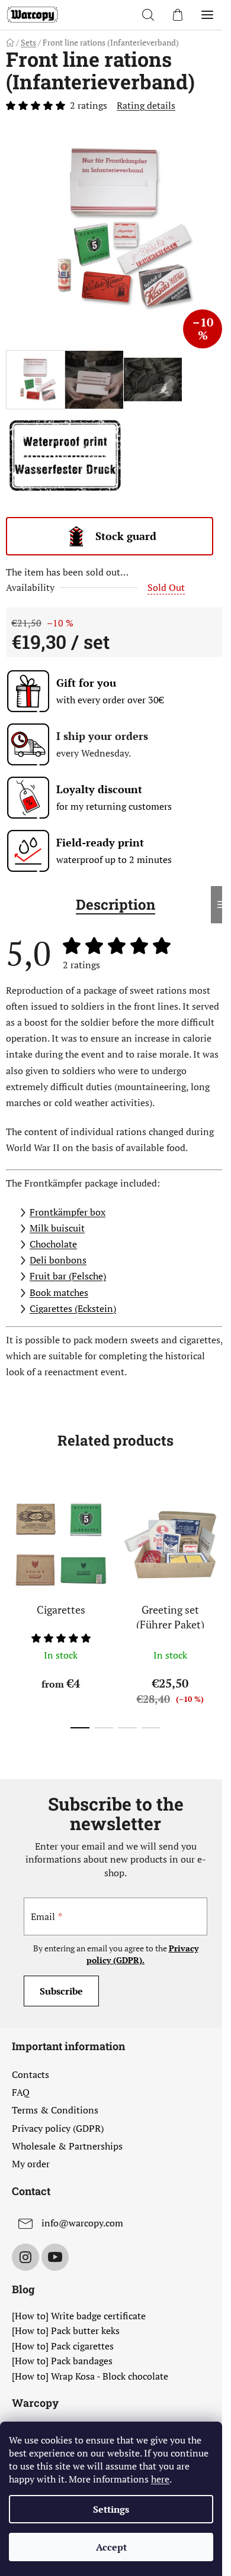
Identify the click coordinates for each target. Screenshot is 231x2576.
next (219, 1541)
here (160, 2479)
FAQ (21, 2092)
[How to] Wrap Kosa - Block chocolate (90, 2377)
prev (12, 1541)
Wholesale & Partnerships (67, 2146)
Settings (111, 2509)
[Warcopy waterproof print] (65, 454)
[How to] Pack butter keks (66, 2331)
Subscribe (61, 1991)
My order (31, 2164)
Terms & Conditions (55, 2110)
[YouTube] (55, 2257)
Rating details (146, 105)
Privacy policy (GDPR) (58, 2128)
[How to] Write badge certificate (79, 2316)
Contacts (31, 2074)
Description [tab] (115, 904)
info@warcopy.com (82, 2223)
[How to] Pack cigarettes (63, 2346)
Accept (111, 2547)
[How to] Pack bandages (62, 2361)
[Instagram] (25, 2257)
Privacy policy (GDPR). (142, 1954)
